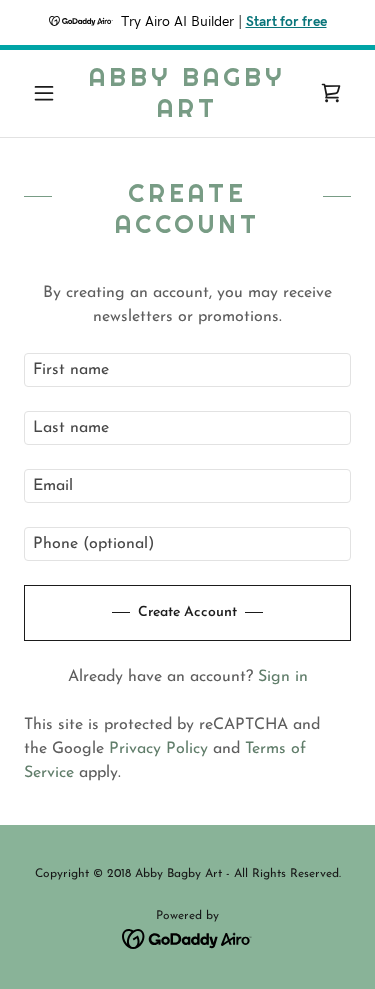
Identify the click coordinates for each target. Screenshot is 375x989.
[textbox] (187, 370)
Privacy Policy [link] (158, 749)
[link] (187, 93)
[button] (48, 93)
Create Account (187, 612)
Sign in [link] (283, 677)
